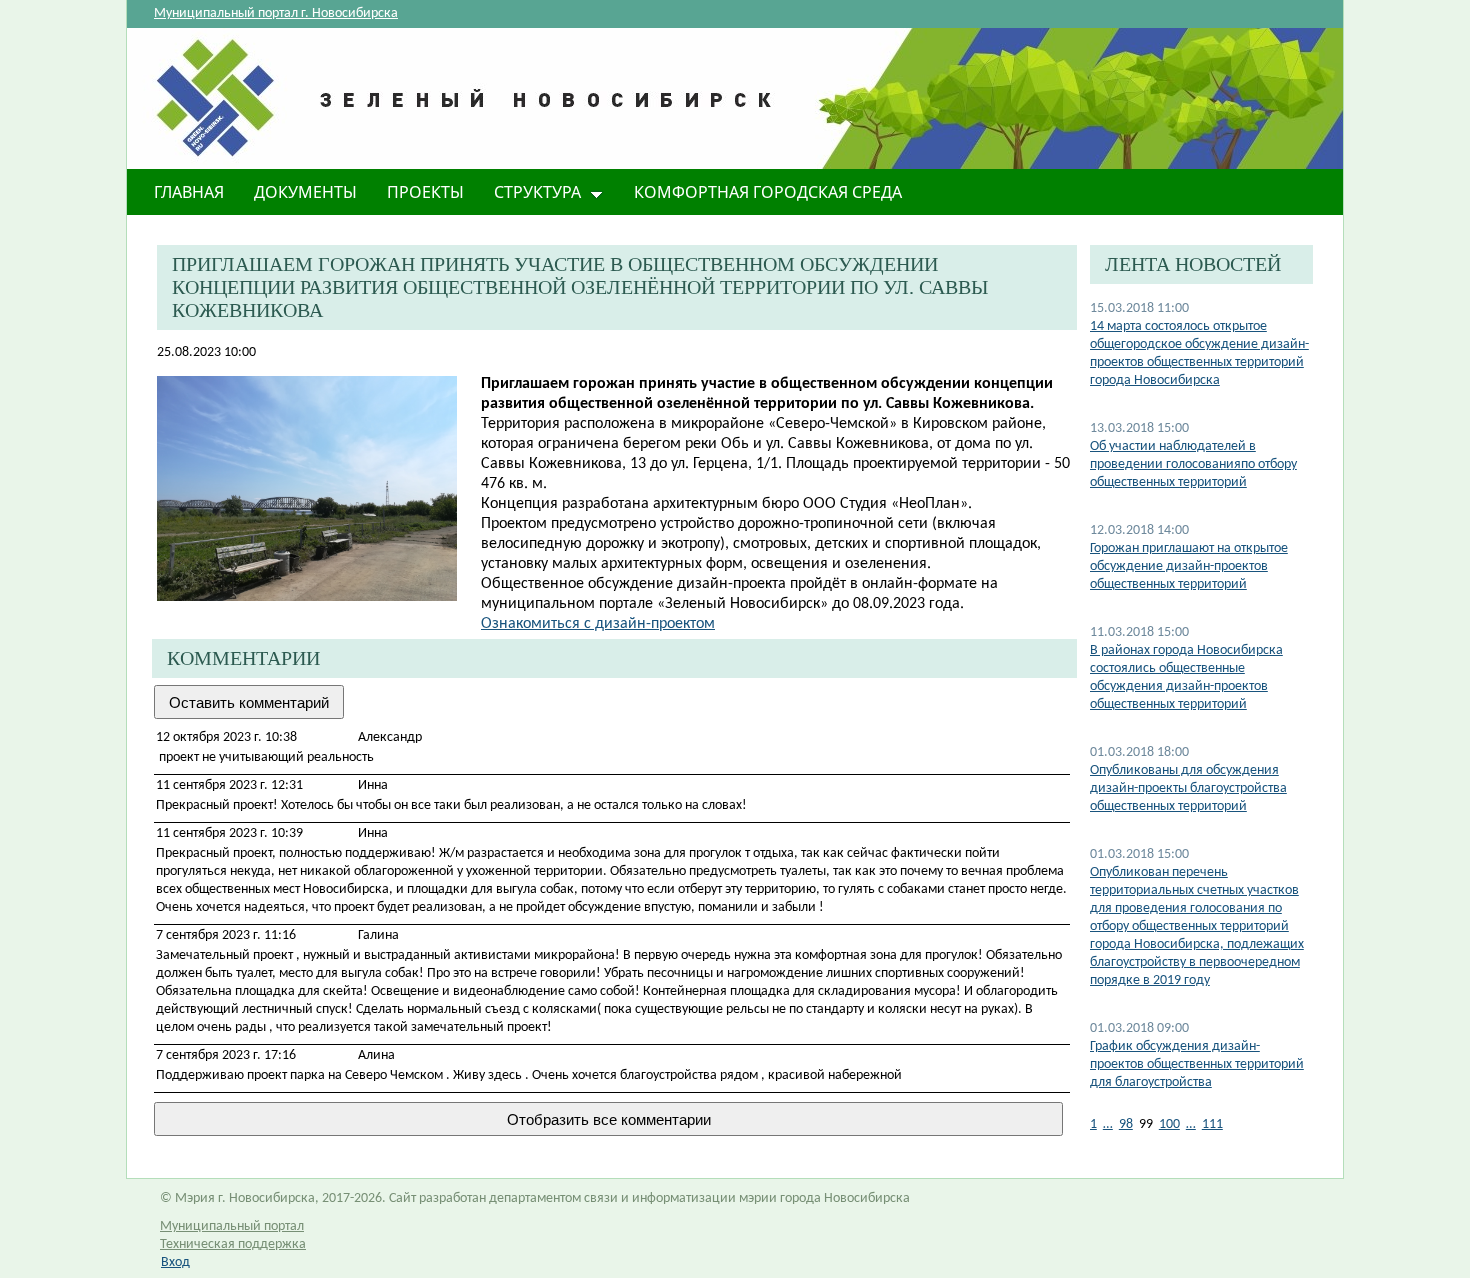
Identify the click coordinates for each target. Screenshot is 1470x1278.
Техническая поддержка (233, 1244)
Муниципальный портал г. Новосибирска (276, 13)
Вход (175, 1262)
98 (1126, 1124)
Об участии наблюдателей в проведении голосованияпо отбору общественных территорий (1193, 464)
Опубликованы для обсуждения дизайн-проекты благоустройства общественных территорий (1188, 788)
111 (1212, 1124)
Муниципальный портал (232, 1226)
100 (1169, 1124)
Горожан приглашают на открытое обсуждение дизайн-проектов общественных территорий (1189, 566)
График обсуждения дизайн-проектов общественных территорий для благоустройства (1197, 1064)
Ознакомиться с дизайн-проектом (598, 624)
